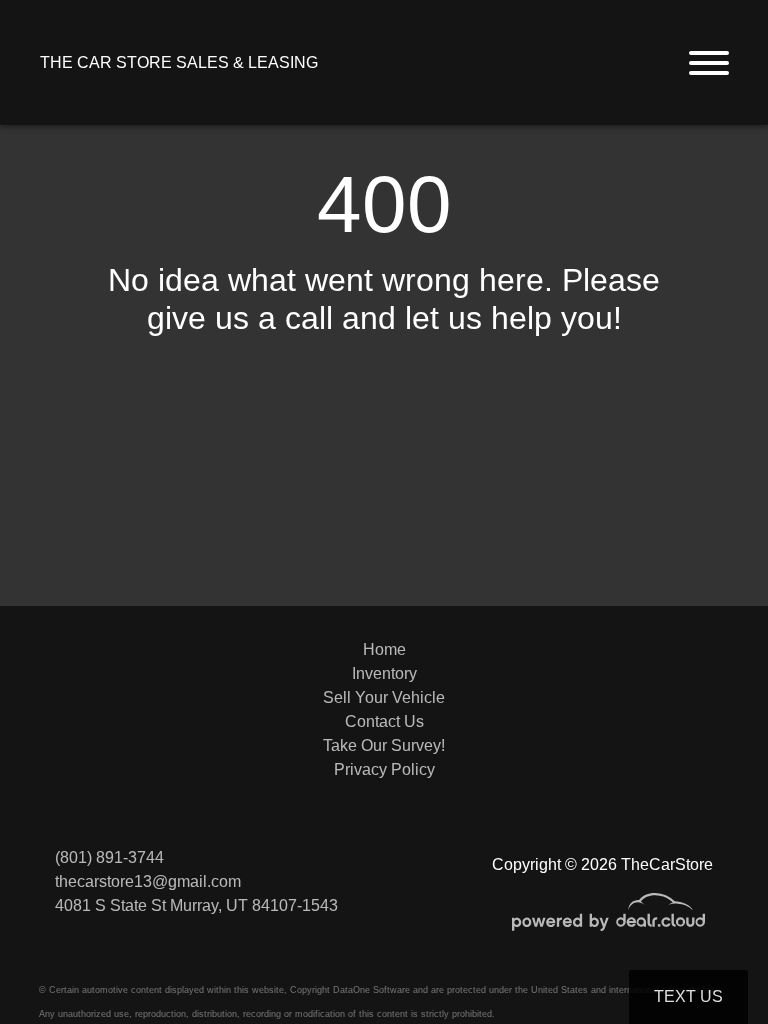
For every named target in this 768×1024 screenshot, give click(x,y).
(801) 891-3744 (109, 857)
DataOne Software (371, 990)
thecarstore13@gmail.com (148, 881)
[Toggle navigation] (709, 62)
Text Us (688, 996)
